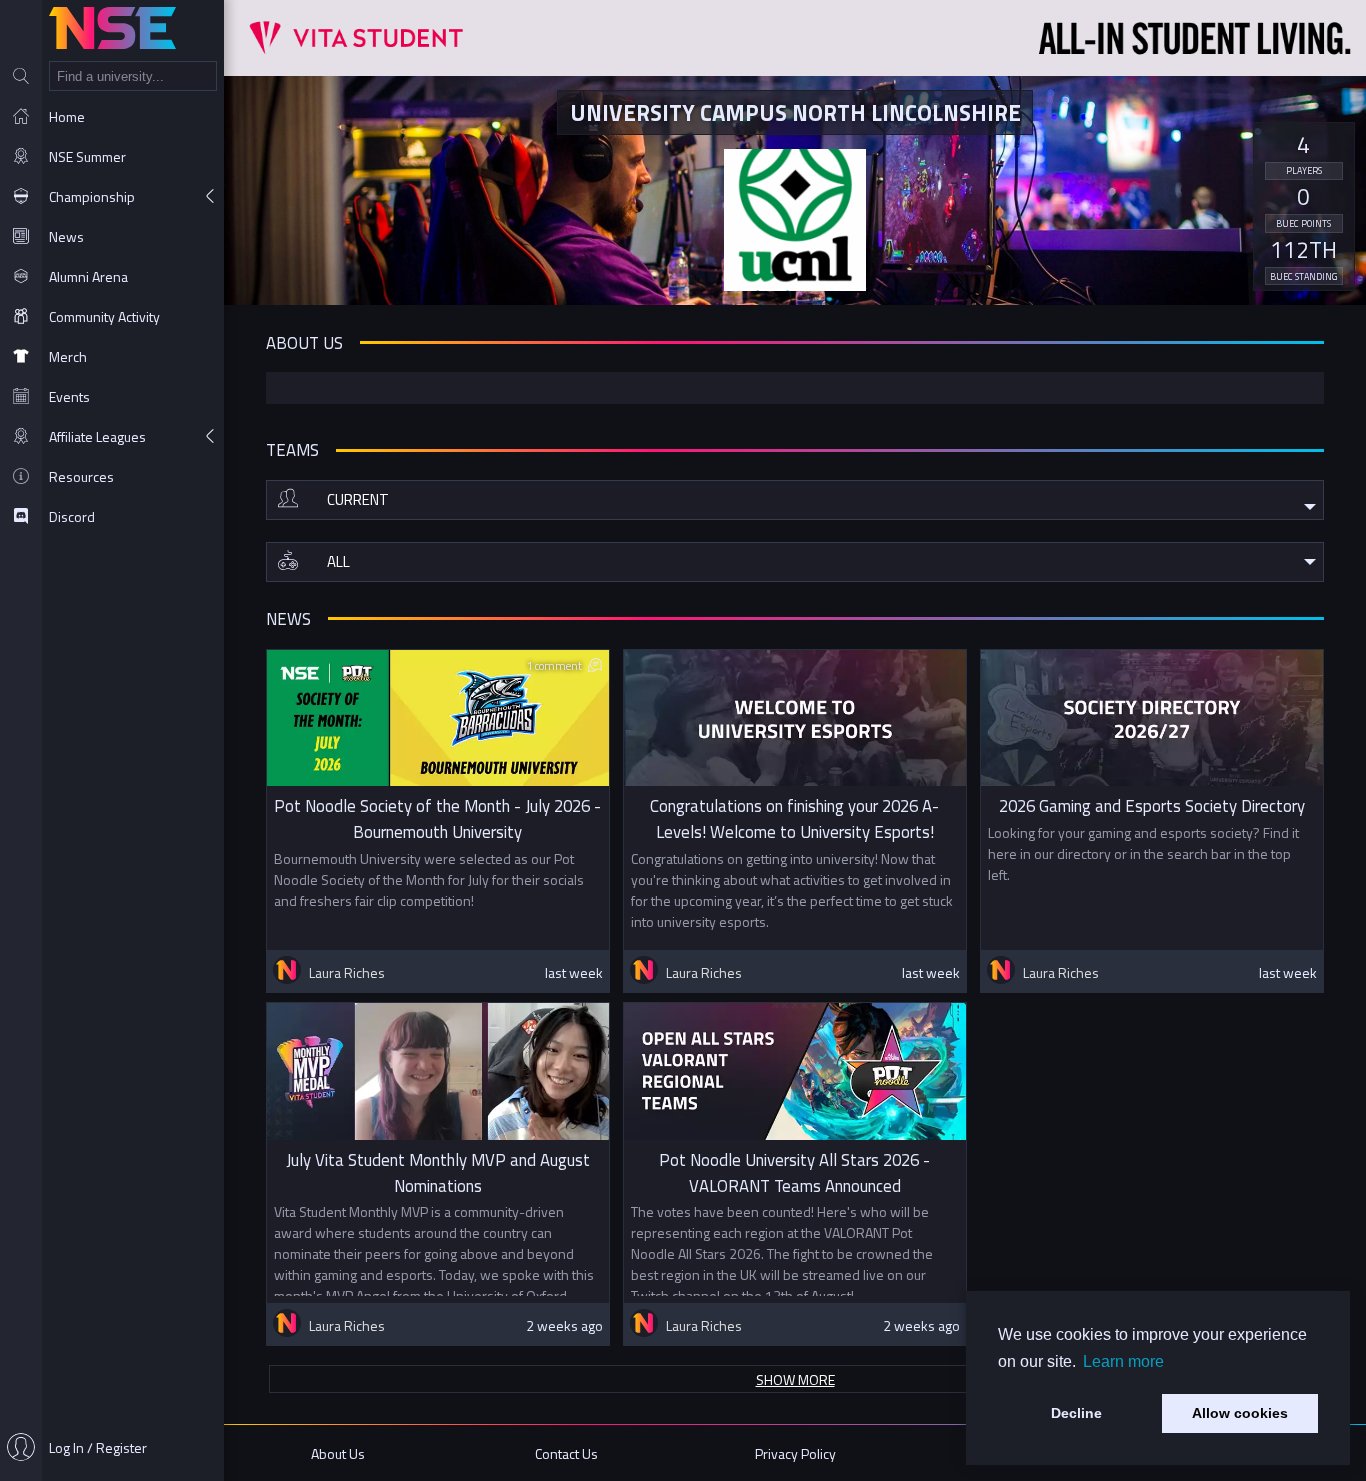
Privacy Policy (795, 1453)
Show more (795, 1379)
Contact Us (566, 1453)
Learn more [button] (1123, 1361)
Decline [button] (1076, 1413)
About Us (338, 1453)
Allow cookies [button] (1240, 1413)
